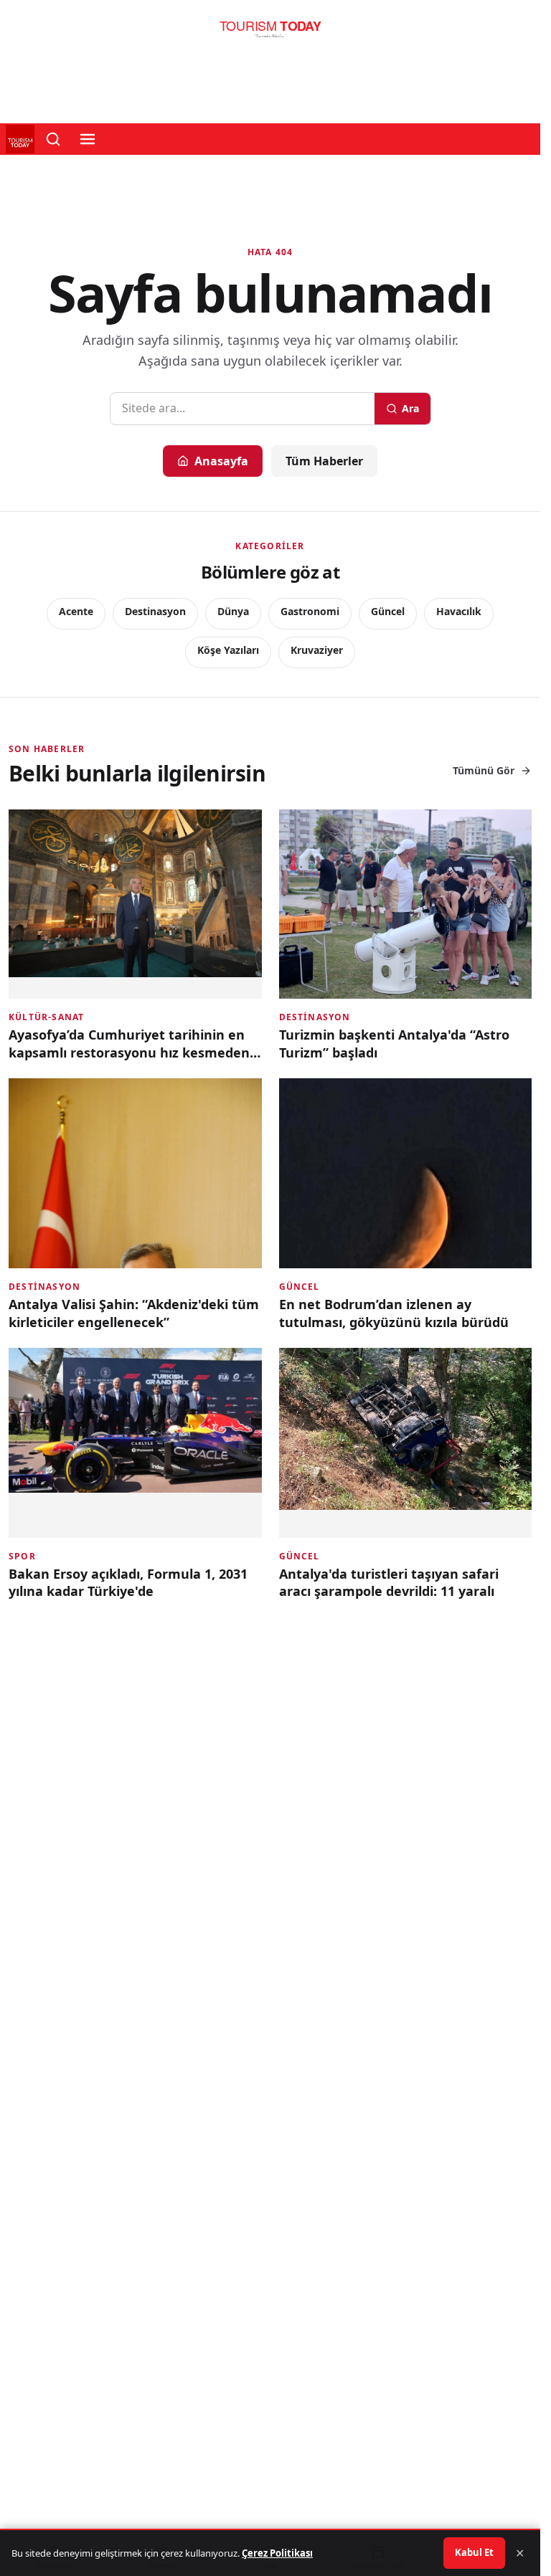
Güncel (388, 611)
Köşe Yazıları (228, 650)
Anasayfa (221, 461)
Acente (76, 611)
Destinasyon (155, 611)
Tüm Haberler (324, 461)
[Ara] (53, 139)
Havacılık (459, 611)
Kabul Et (474, 2552)
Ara (410, 408)
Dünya (233, 611)
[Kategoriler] (88, 139)
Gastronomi (310, 611)
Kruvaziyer (317, 650)
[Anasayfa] (270, 33)
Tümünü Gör (484, 770)
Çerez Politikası (277, 2553)
